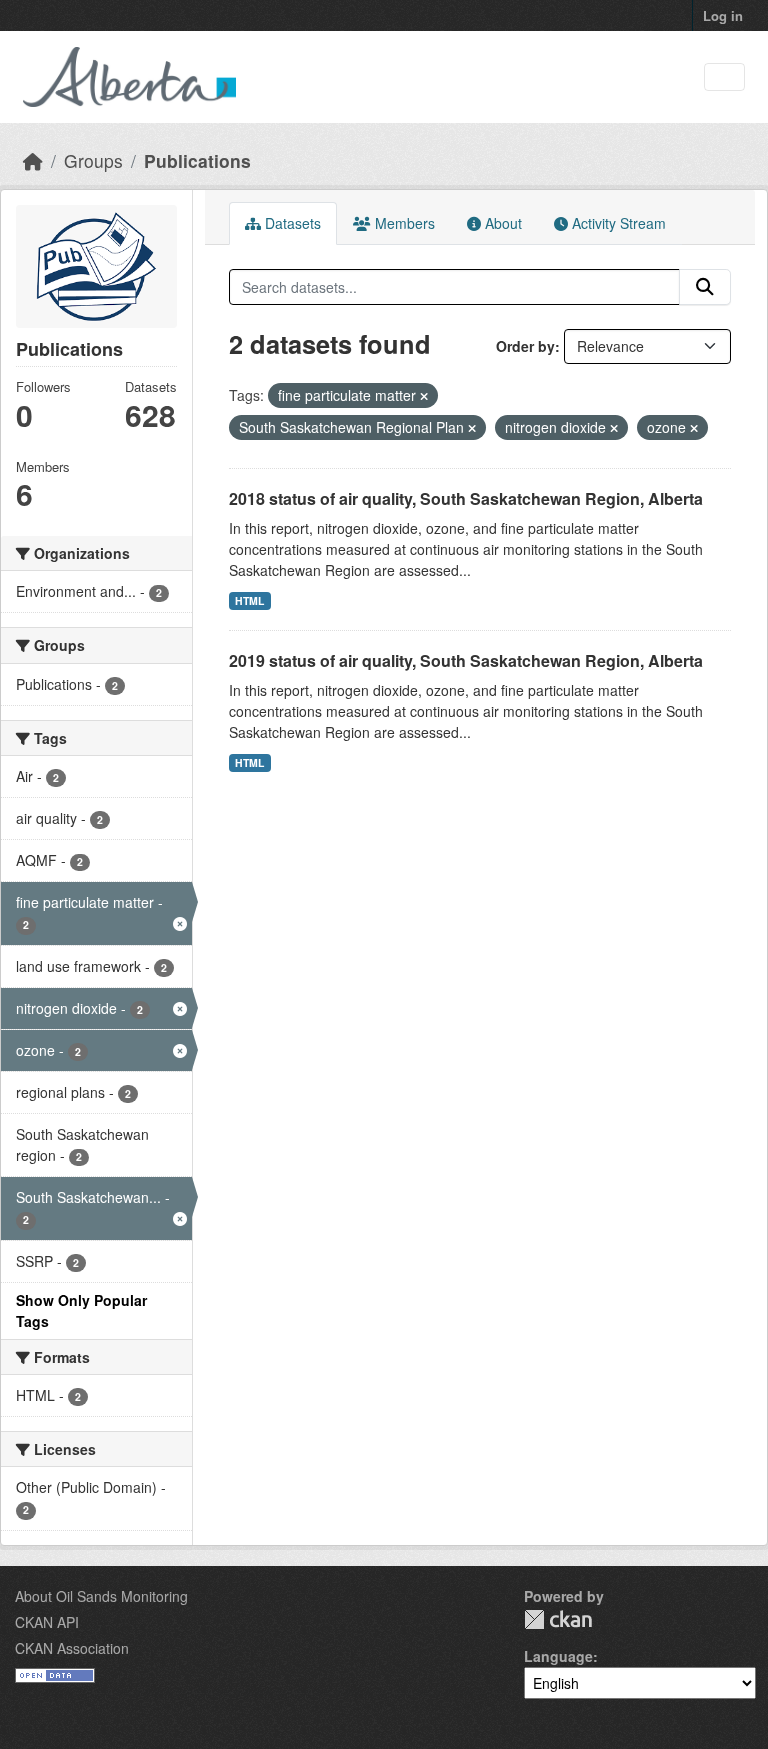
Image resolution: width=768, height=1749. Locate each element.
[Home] (33, 160)
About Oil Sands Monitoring (101, 1596)
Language (558, 1656)
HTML (249, 600)
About (501, 223)
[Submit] (705, 287)
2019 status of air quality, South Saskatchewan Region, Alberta (466, 660)
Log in (723, 15)
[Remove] (424, 396)
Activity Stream (617, 223)
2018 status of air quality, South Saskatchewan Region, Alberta (466, 498)
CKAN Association (72, 1648)
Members (403, 223)
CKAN (558, 1619)
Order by (525, 346)
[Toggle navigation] (724, 77)
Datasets (291, 223)
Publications (197, 160)
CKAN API (47, 1622)
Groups (93, 160)
